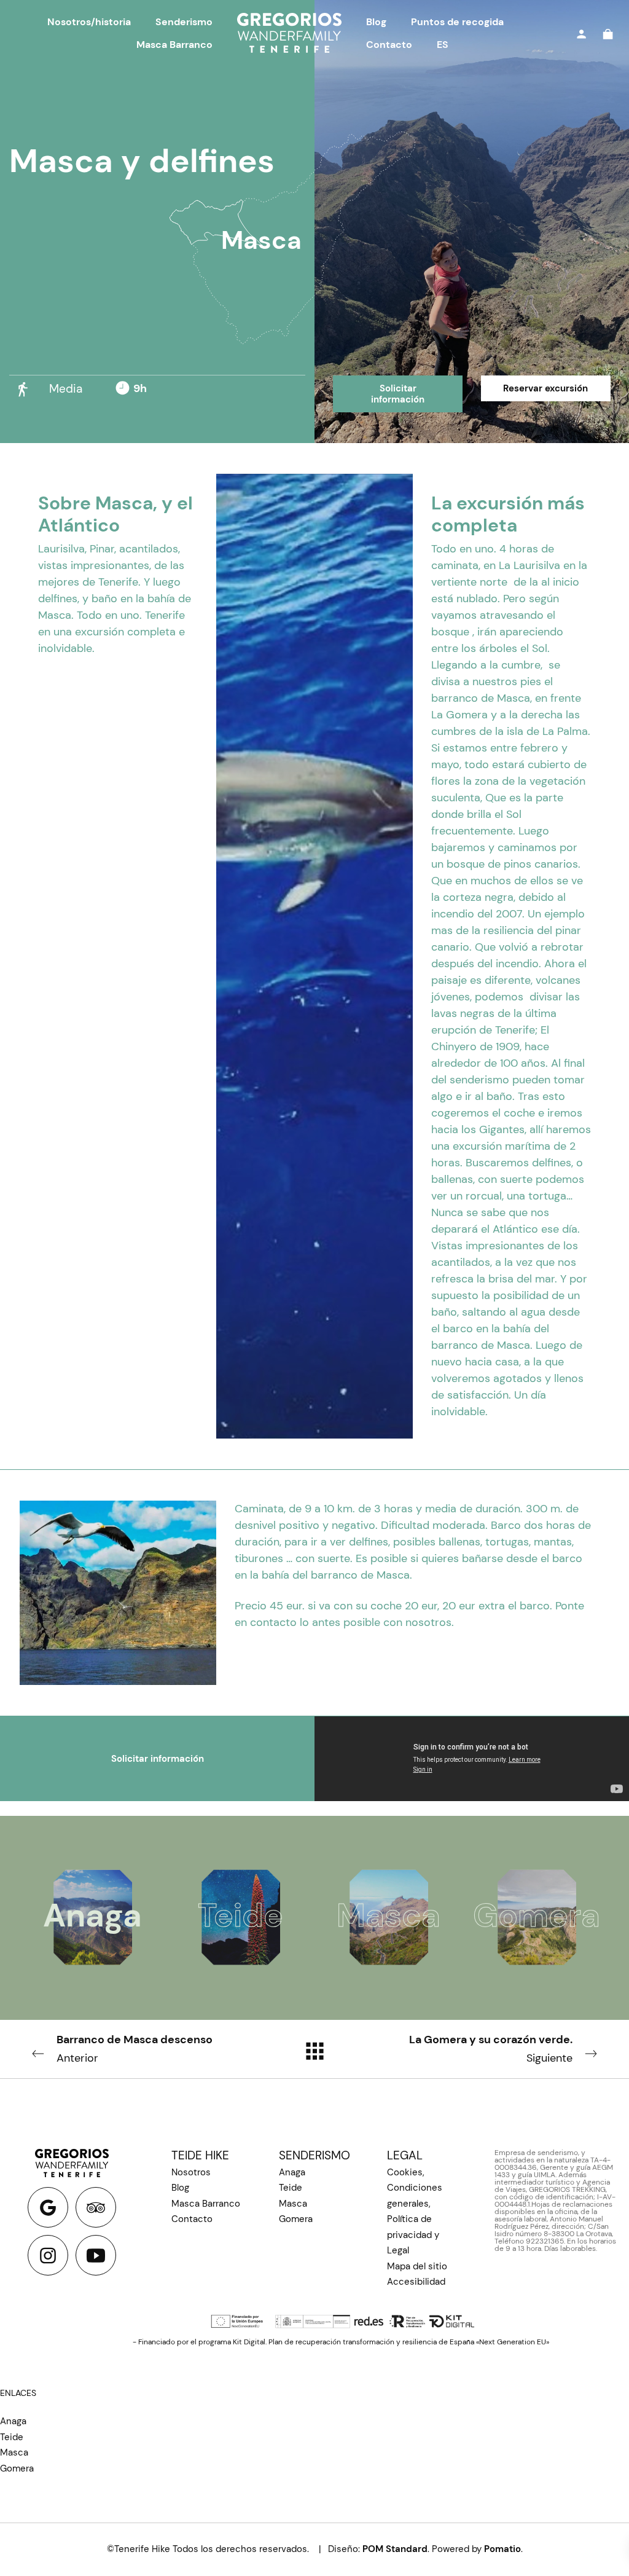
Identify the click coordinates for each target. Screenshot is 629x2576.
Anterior (135, 2049)
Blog (180, 2188)
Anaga (292, 2172)
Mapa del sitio (417, 2266)
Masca (261, 240)
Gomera (296, 2219)
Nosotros (191, 2172)
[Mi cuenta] (581, 33)
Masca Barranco (206, 2204)
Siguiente (491, 2049)
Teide (291, 2188)
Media (66, 389)
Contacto (192, 2219)
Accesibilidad (416, 2282)
